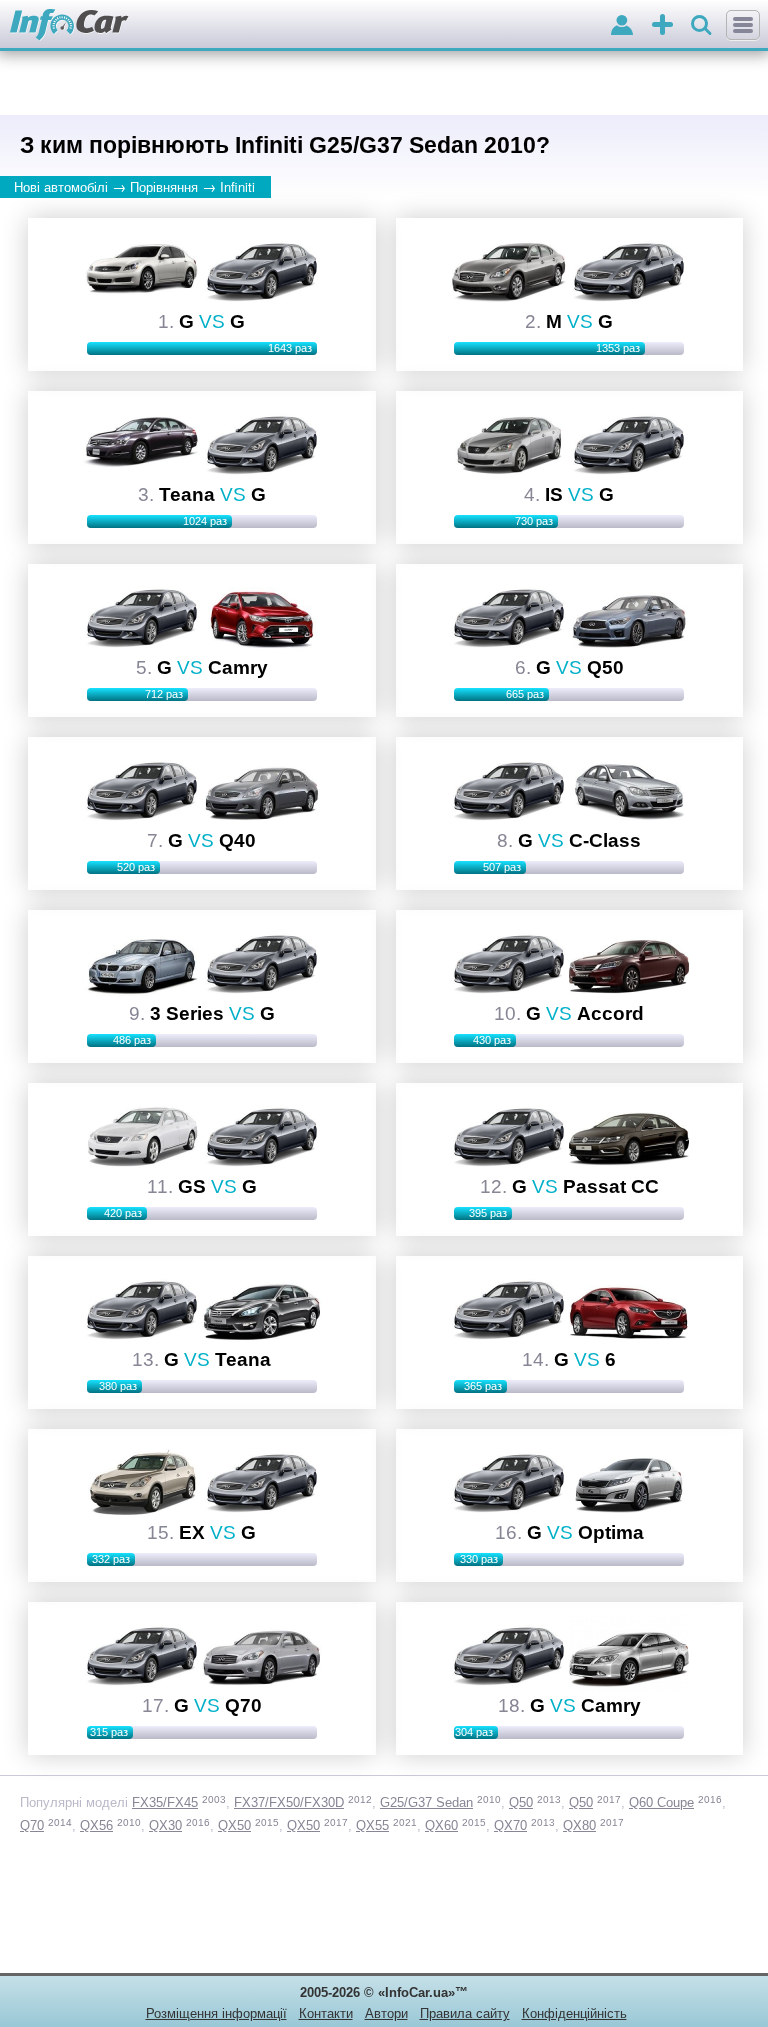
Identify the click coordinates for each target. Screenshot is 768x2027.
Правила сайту (465, 2013)
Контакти (326, 2013)
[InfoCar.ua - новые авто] (69, 25)
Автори (386, 2013)
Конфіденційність (574, 2013)
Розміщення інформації (216, 2013)
